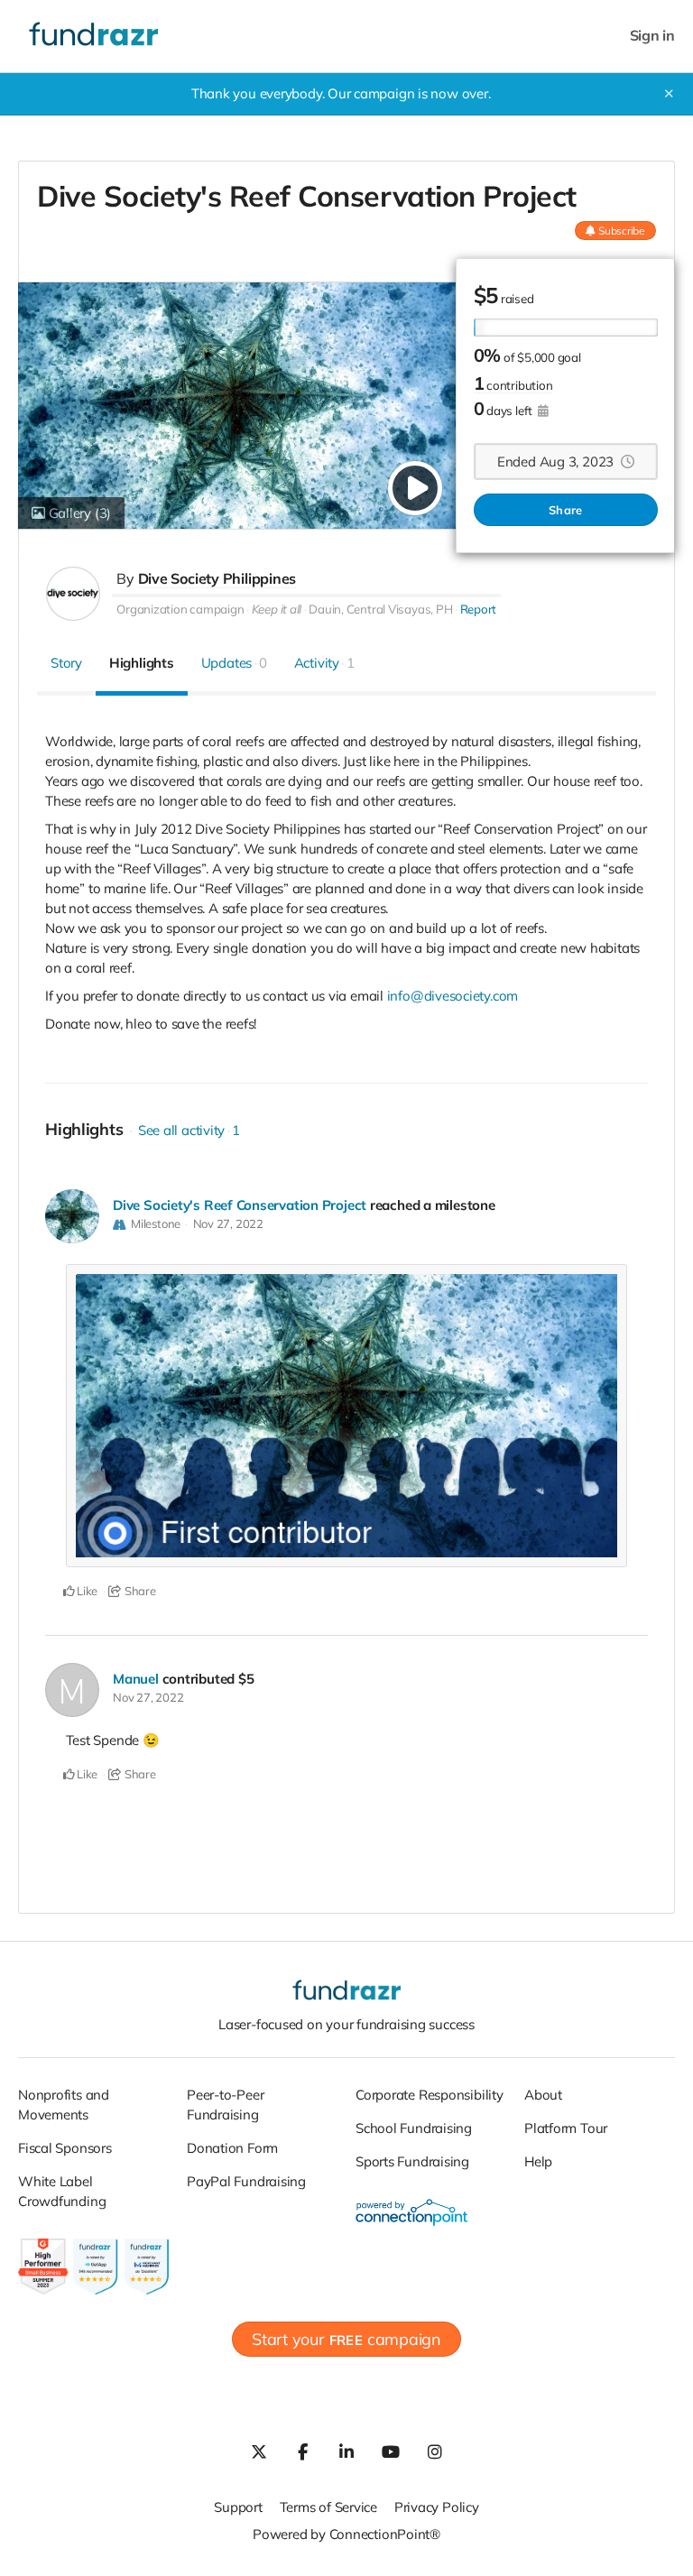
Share (565, 510)
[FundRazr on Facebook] (302, 2451)
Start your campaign (346, 2339)
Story (66, 663)
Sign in (652, 36)
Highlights (142, 663)
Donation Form (232, 2148)
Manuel (136, 1679)
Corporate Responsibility (430, 2095)
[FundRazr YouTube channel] (391, 2451)
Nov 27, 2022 (228, 1223)
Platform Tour (566, 2128)
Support (238, 2507)
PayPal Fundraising (246, 2181)
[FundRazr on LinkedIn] (346, 2451)
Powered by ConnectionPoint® (346, 2534)
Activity (324, 663)
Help (538, 2161)
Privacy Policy (437, 2507)
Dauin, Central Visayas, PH (380, 609)
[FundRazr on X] (258, 2451)
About (543, 2095)
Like (86, 1591)
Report (479, 609)
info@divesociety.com (453, 996)
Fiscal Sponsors (65, 2148)
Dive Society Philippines (217, 578)
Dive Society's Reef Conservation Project (240, 1205)
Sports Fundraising (412, 2161)
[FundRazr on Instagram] (435, 2451)
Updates (234, 663)
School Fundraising (414, 2128)
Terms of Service (328, 2507)
